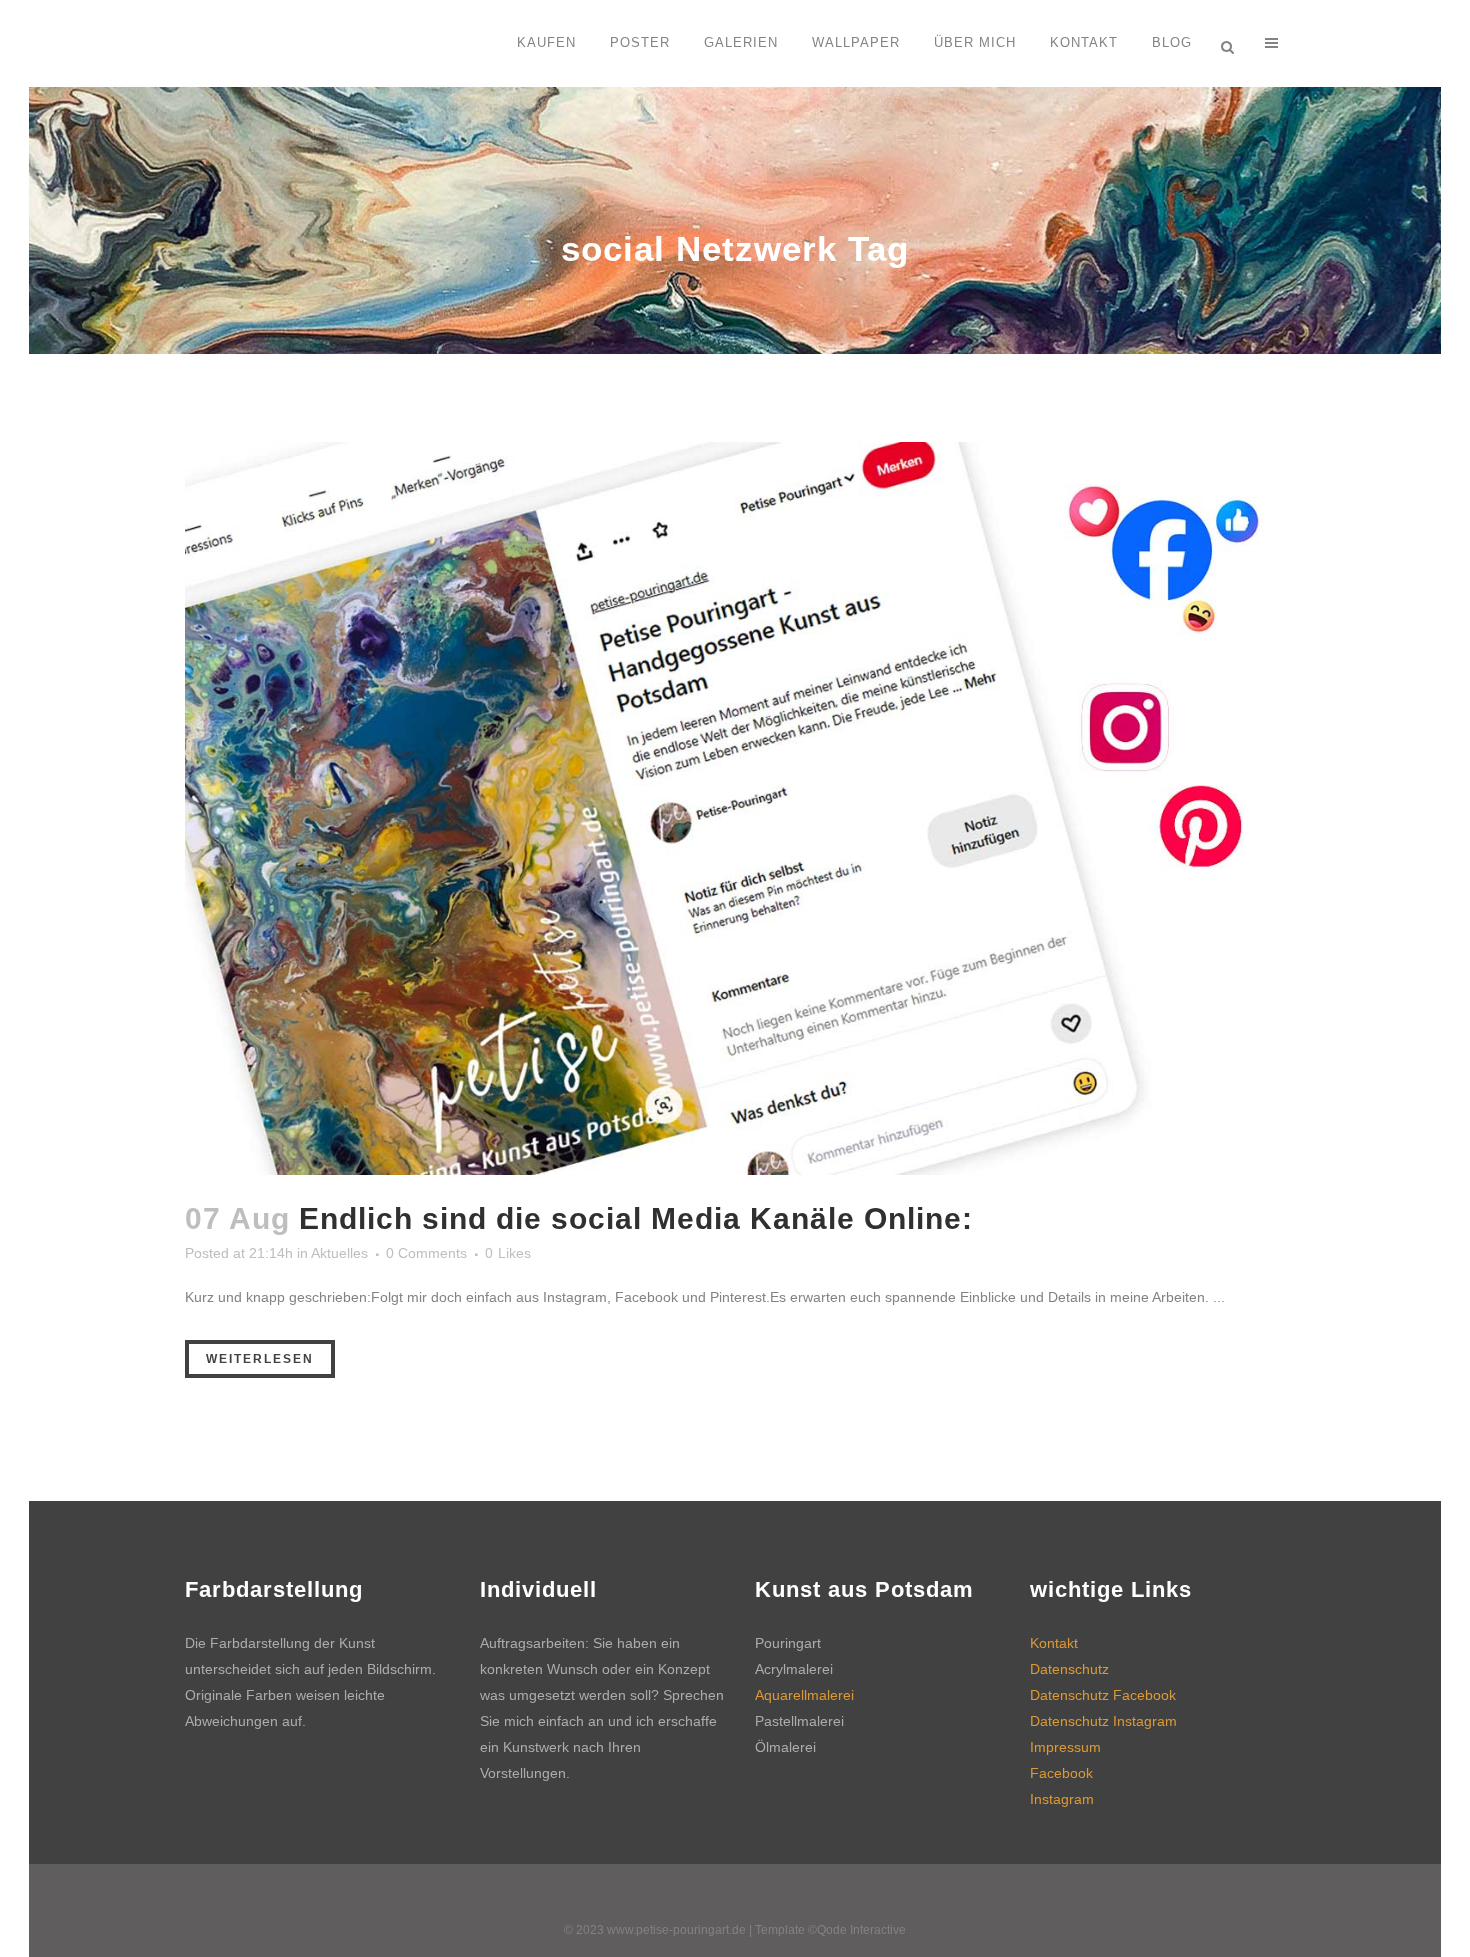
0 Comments (426, 1253)
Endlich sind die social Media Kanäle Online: (636, 1218)
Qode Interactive (861, 1930)
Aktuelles (339, 1253)
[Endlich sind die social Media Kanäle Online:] (735, 808)
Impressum (1065, 1747)
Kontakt (1054, 1643)
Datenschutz (1069, 1669)
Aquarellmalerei (804, 1695)
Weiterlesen (260, 1359)
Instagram (1062, 1799)
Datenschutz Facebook (1103, 1695)
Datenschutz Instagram (1103, 1721)
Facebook (1061, 1773)
